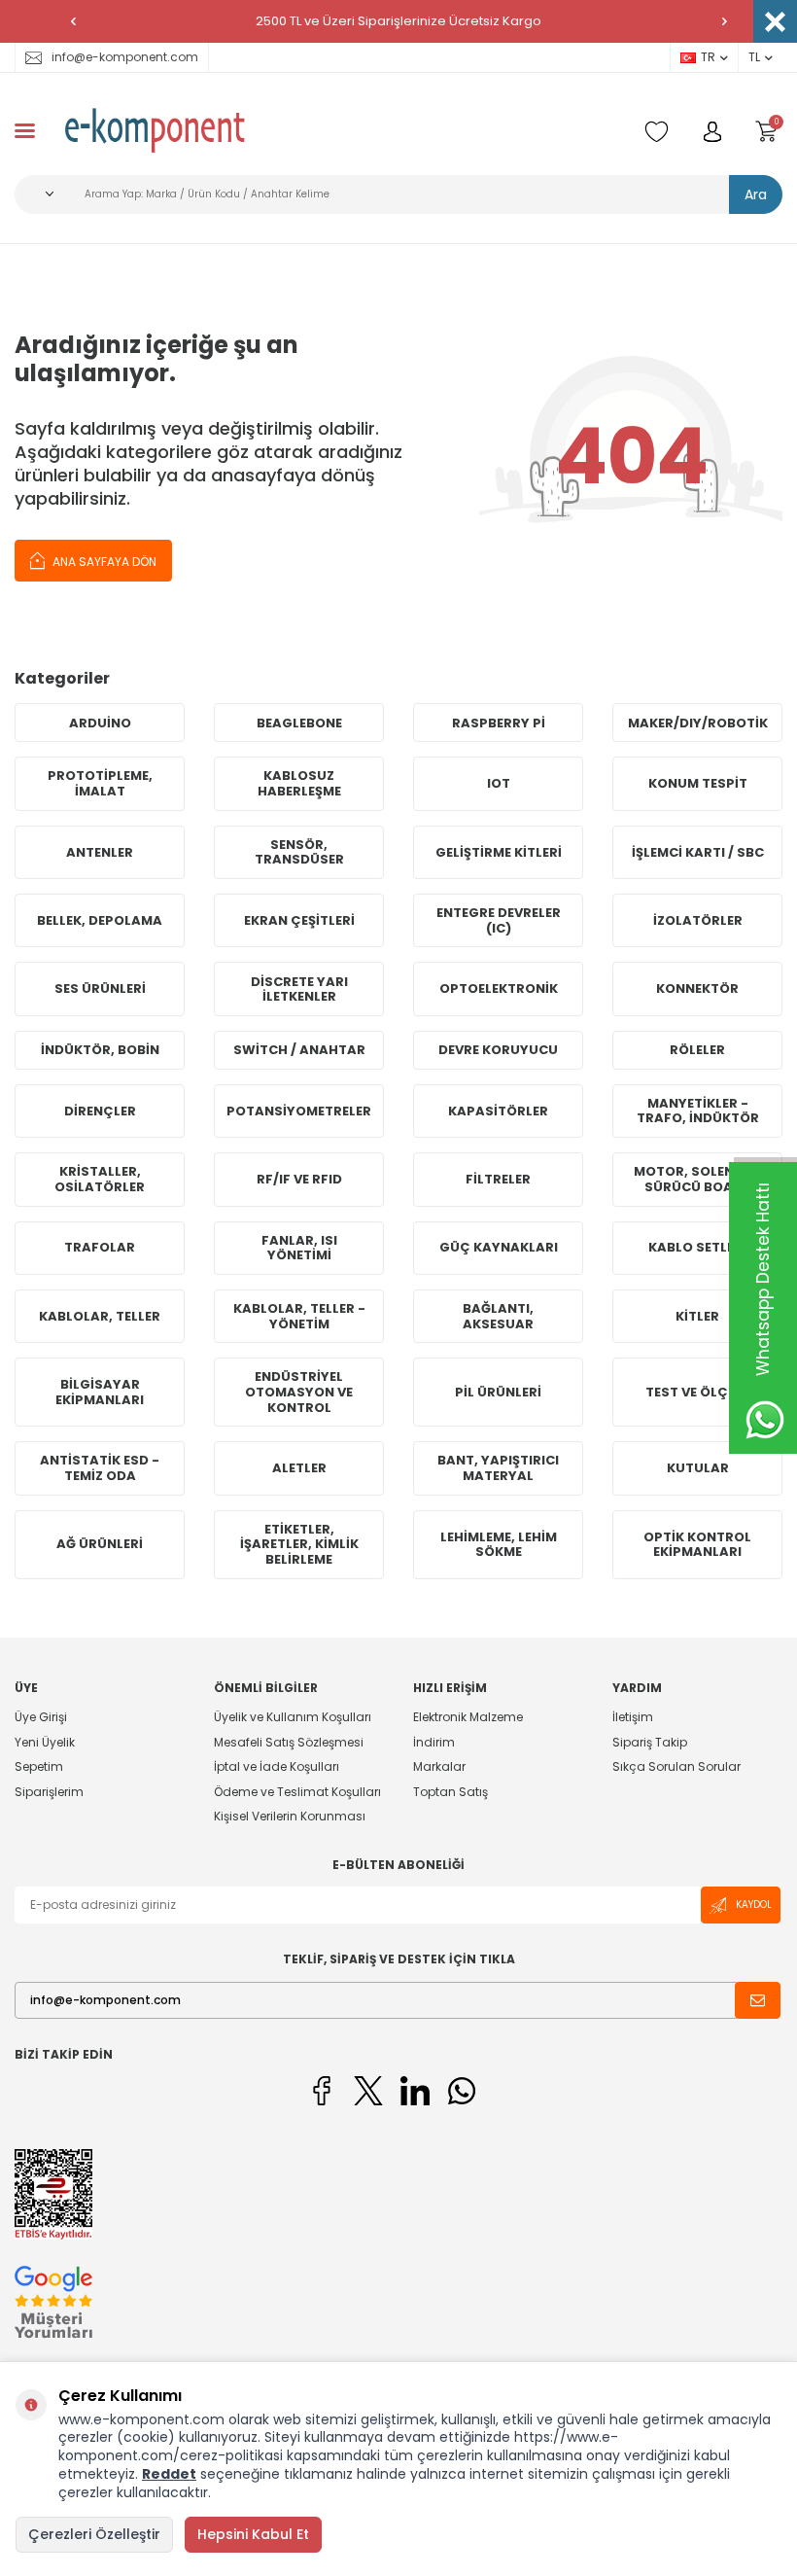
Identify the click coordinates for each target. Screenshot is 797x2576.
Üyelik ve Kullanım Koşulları (293, 1717)
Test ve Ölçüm (697, 1392)
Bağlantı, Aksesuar (498, 1316)
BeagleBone (299, 723)
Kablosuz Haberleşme (299, 783)
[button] (73, 21)
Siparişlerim (49, 1792)
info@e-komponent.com (125, 57)
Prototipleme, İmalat (100, 783)
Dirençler (100, 1111)
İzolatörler (698, 920)
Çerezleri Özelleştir (94, 2534)
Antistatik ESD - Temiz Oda (100, 1468)
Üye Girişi (41, 1717)
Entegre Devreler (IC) (499, 920)
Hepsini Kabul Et (253, 2534)
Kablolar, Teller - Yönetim (299, 1316)
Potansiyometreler (299, 1111)
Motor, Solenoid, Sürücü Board (698, 1179)
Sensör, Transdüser (299, 852)
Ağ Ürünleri (100, 1544)
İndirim (434, 1742)
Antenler (100, 852)
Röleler (697, 1050)
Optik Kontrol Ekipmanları (697, 1545)
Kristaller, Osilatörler (100, 1179)
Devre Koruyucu (498, 1050)
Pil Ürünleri (498, 1392)
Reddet (169, 2474)
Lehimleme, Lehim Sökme (499, 1545)
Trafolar (100, 1247)
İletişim (633, 1717)
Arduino (100, 723)
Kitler (697, 1316)
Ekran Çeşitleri (299, 920)
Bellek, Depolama (100, 920)
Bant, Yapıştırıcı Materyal (498, 1468)
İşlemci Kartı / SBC (698, 852)
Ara (756, 194)
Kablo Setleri (697, 1247)
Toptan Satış (450, 1792)
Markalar (439, 1766)
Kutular (698, 1468)
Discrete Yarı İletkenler (299, 989)
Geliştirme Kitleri (499, 852)
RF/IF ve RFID (299, 1179)
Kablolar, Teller (100, 1316)
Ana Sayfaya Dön (103, 562)
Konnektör (697, 988)
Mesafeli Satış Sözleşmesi (289, 1742)
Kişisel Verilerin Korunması (290, 1816)
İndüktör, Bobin (100, 1050)
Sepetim (39, 1766)
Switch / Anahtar (299, 1050)
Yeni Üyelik (45, 1742)
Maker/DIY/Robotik (698, 723)
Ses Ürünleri (100, 988)
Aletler (299, 1468)
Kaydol (754, 1905)
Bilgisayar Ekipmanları (100, 1392)
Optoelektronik (499, 988)
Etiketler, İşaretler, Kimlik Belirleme (299, 1544)
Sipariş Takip (650, 1742)
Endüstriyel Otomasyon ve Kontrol (299, 1392)
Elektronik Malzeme (468, 1717)
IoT (499, 783)
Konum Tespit (698, 783)
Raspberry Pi (499, 723)
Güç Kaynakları (499, 1247)
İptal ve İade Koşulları (277, 1766)
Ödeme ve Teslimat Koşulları (297, 1792)
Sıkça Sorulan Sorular (676, 1766)
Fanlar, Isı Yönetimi (299, 1248)
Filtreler (498, 1179)
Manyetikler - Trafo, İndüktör (698, 1111)
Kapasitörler (498, 1111)
